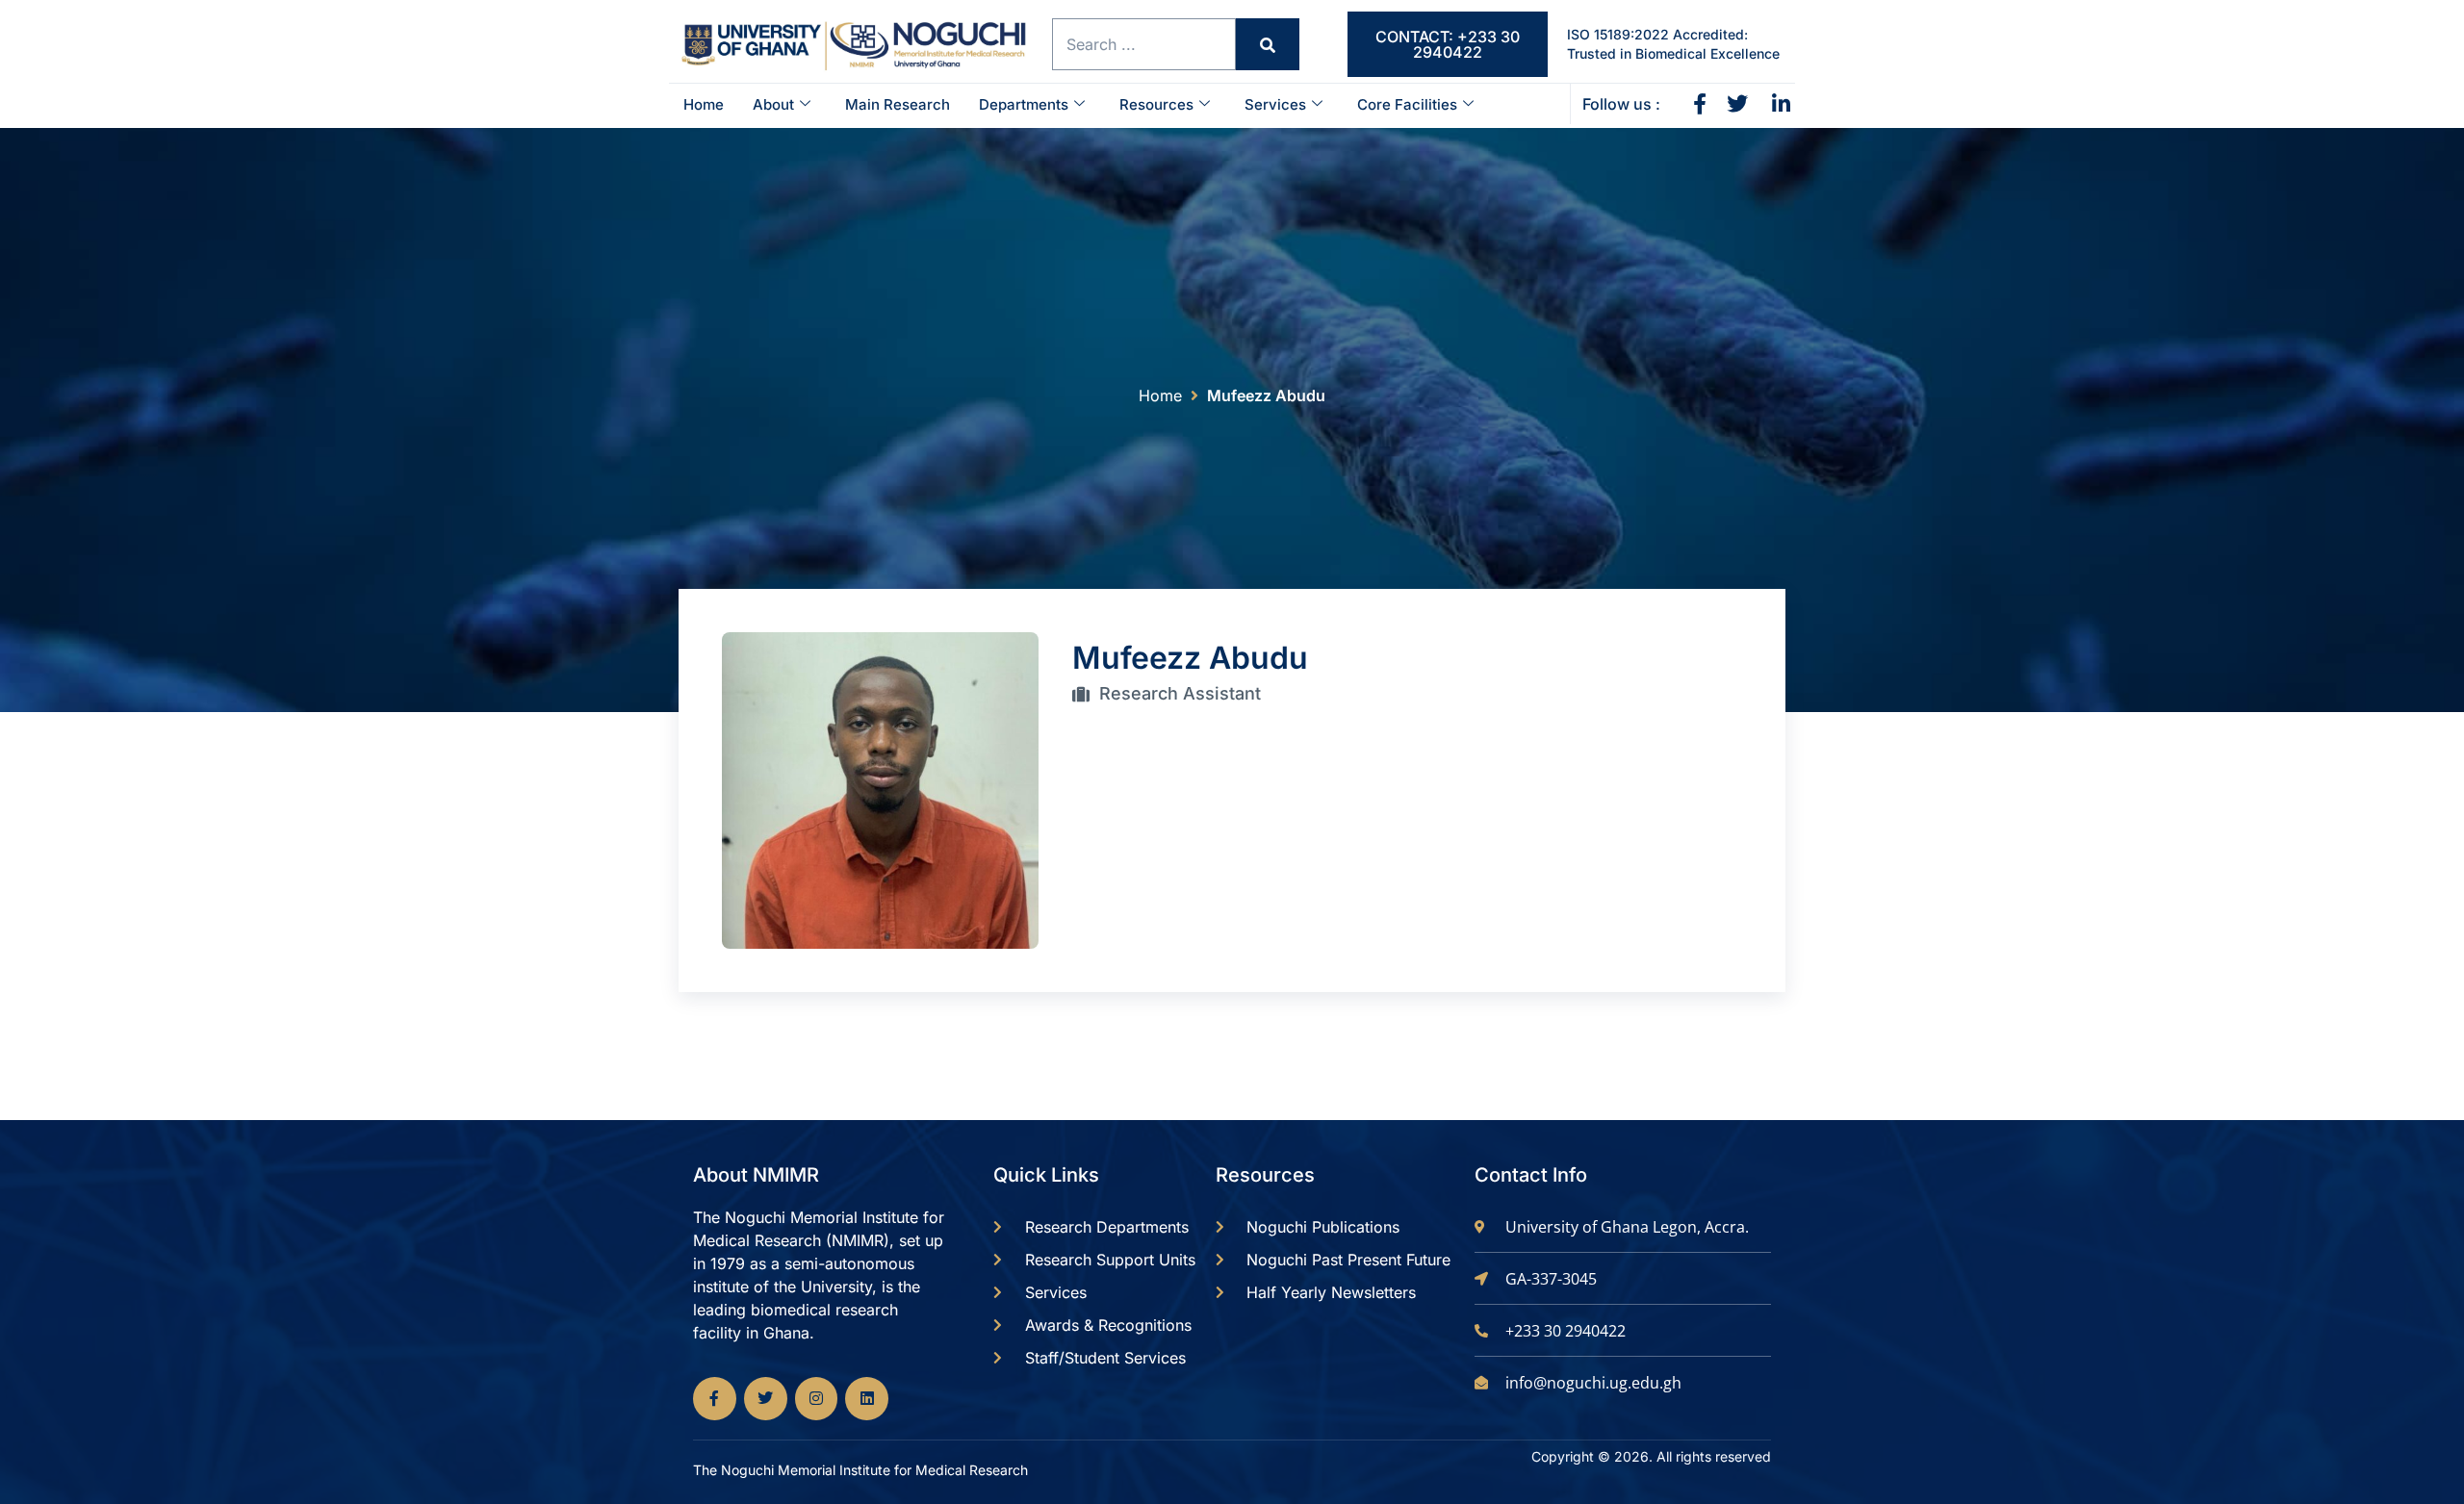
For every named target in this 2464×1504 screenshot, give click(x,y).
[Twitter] (766, 1399)
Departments (1024, 104)
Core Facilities (1407, 104)
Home (704, 104)
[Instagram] (817, 1399)
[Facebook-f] (715, 1399)
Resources (1156, 104)
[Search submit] (1268, 44)
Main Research (898, 104)
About (773, 104)
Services (1275, 104)
